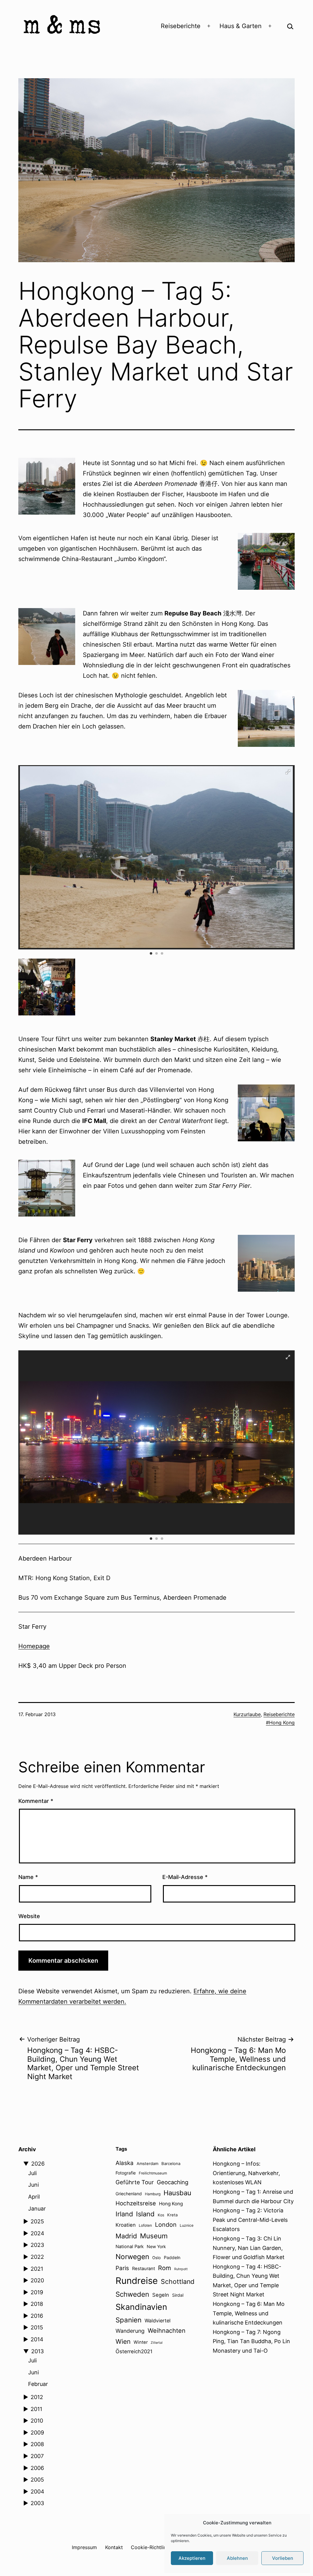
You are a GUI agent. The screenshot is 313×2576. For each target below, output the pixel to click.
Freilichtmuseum (153, 2173)
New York (156, 2246)
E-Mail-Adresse (185, 1877)
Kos (161, 2215)
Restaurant (144, 2269)
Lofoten (145, 2225)
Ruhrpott (181, 2269)
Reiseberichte (181, 26)
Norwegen (132, 2257)
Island (145, 2214)
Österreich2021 (134, 2351)
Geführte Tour (135, 2182)
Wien (123, 2341)
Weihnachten (167, 2331)
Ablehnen (237, 2558)
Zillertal (157, 2343)
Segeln (161, 2295)
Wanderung (130, 2331)
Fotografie (126, 2173)
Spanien (129, 2320)
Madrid (126, 2236)
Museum (154, 2236)
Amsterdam (147, 2163)
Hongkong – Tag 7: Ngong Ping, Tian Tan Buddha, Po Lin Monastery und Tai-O (251, 2341)
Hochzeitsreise (136, 2203)
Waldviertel (158, 2321)
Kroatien (126, 2225)
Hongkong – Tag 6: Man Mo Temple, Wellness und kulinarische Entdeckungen (249, 2313)
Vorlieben (283, 2558)
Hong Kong (282, 1723)
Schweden (132, 2294)
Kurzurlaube (247, 1714)
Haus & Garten (241, 26)
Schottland (178, 2281)
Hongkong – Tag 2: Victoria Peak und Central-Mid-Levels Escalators (250, 2220)
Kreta (172, 2215)
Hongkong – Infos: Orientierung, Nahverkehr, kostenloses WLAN (246, 2173)
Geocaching (173, 2182)
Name (28, 1877)
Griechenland (129, 2194)
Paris (122, 2268)
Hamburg (153, 2194)
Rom (165, 2268)
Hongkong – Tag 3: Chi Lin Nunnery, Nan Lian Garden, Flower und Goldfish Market (249, 2248)
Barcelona (171, 2163)
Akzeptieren (192, 2558)
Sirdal (178, 2295)
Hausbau (177, 2193)
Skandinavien (141, 2307)
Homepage (34, 1646)
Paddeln (172, 2257)
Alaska (125, 2163)
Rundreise (137, 2281)
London (166, 2225)
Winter (141, 2342)
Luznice (187, 2225)
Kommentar (36, 1801)
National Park (130, 2247)
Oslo (156, 2258)
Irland (124, 2214)
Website (29, 1916)
